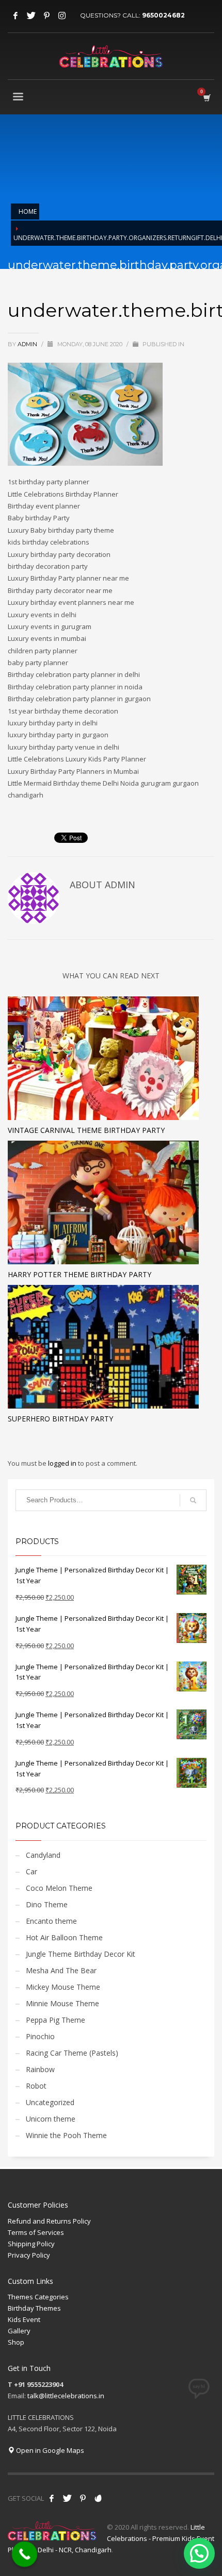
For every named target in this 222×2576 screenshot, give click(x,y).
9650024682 (163, 15)
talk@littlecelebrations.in (66, 2396)
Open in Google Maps (49, 2450)
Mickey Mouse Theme (63, 1987)
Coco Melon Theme (59, 1888)
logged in (63, 1463)
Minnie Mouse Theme (62, 2003)
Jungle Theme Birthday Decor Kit (81, 1954)
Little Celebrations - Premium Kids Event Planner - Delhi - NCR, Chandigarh (111, 2538)
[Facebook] (15, 15)
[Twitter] (31, 15)
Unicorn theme (51, 2119)
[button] (199, 2553)
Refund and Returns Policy (49, 2221)
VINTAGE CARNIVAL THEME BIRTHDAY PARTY (86, 1130)
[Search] (193, 1500)
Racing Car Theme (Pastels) (72, 2053)
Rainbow (40, 2069)
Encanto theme (51, 1921)
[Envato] (98, 2498)
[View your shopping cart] (206, 98)
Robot (36, 2086)
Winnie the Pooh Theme (66, 2135)
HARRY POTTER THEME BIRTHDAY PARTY (80, 1274)
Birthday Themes (34, 2308)
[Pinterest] (46, 15)
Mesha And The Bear (61, 1970)
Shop (16, 2342)
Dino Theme (47, 1904)
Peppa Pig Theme (55, 2020)
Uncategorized (50, 2102)
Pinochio (40, 2036)
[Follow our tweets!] (67, 2498)
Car (31, 1871)
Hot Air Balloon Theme (64, 1937)
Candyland (43, 1855)
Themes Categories (38, 2297)
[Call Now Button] (25, 2554)
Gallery (19, 2331)
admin (28, 344)
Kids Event (24, 2319)
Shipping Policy (31, 2244)
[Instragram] (62, 15)
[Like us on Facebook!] (52, 2498)
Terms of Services (36, 2232)
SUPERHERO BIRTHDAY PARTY (60, 1419)
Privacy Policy (29, 2255)
